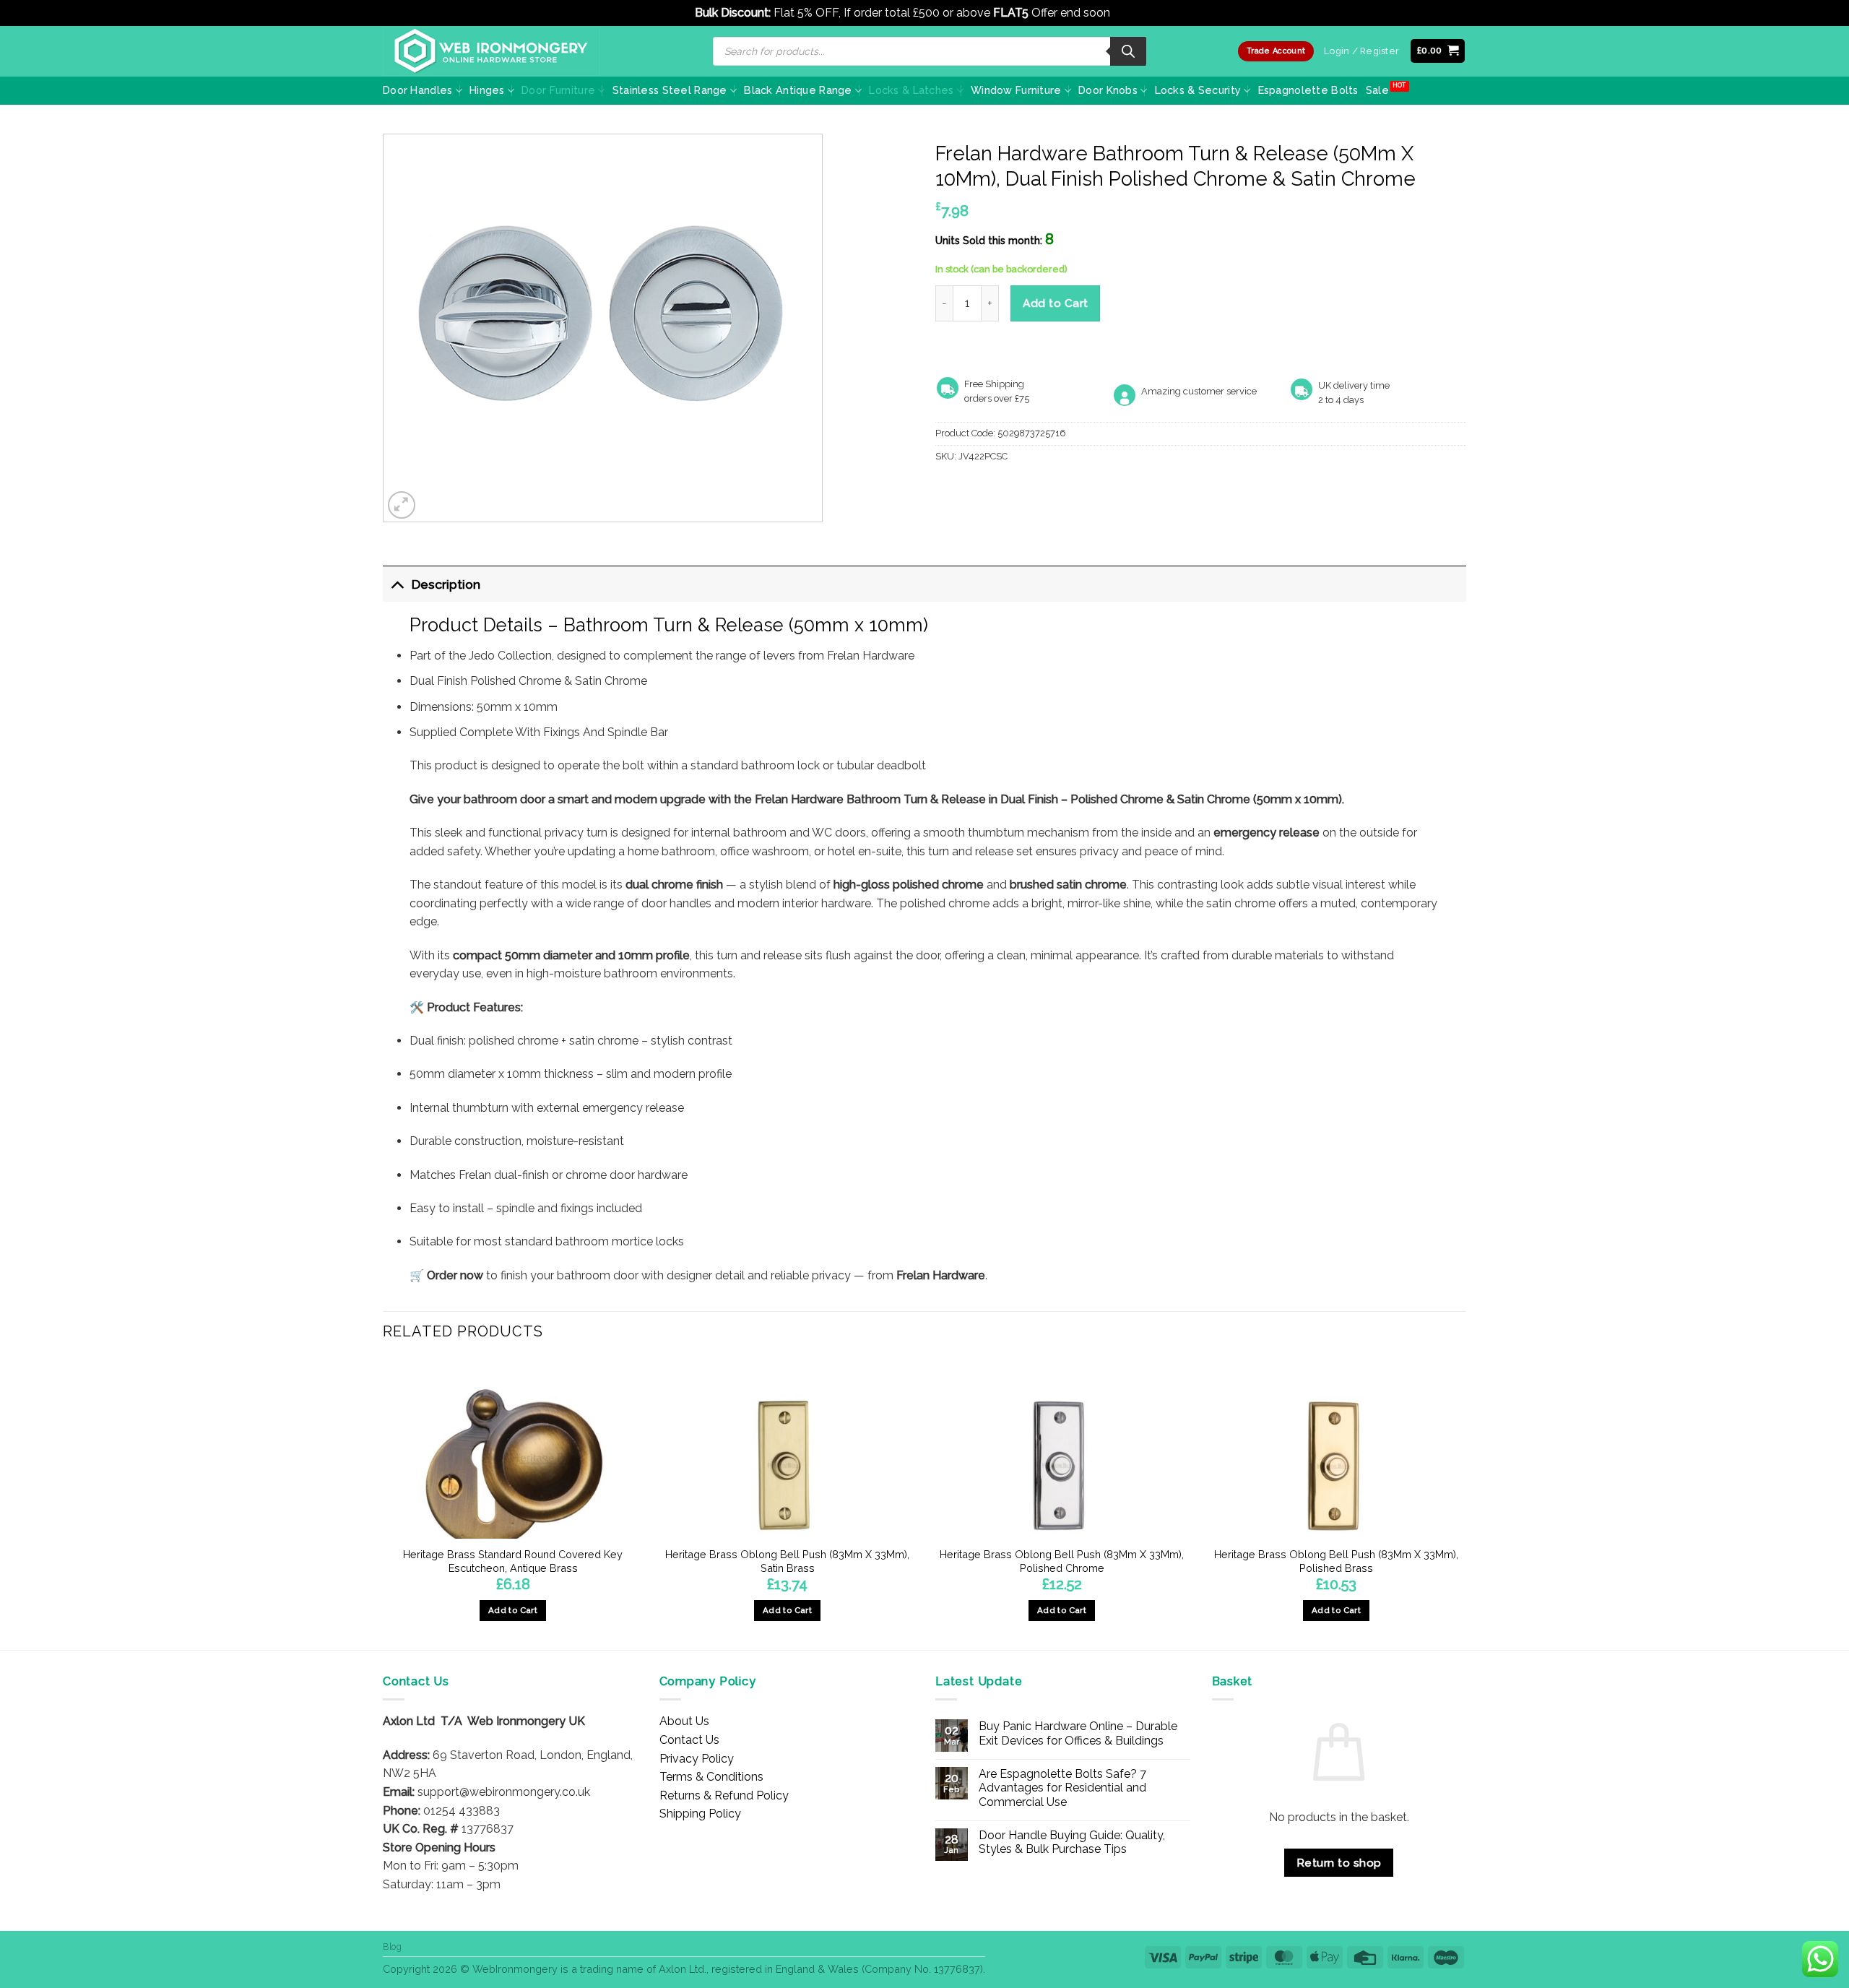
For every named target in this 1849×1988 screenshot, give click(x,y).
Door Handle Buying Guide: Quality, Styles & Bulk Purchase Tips (1072, 1842)
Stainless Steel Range (670, 90)
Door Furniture (558, 90)
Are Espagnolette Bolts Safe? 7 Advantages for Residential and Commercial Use (1062, 1788)
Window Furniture (1016, 90)
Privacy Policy (697, 1759)
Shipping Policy (700, 1814)
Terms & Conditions (711, 1777)
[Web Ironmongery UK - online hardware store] (491, 51)
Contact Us (689, 1740)
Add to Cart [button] (513, 1610)
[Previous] (384, 1503)
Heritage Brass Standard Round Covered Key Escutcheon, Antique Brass (513, 1561)
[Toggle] (397, 584)
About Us (684, 1721)
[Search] (1128, 51)
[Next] (1465, 1503)
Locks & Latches (911, 90)
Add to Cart (1056, 303)
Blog (392, 1946)
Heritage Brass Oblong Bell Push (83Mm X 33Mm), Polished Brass (1336, 1561)
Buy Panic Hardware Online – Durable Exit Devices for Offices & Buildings (1078, 1733)
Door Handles (417, 90)
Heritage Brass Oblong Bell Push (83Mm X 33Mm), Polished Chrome (1062, 1561)
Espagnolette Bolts (1308, 90)
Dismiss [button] (1134, 13)
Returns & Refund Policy (724, 1795)
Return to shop (1339, 1863)
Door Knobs (1108, 90)
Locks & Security (1198, 90)
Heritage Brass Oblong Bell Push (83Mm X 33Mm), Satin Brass (787, 1561)
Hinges (487, 90)
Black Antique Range (798, 90)
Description (446, 584)
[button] (1438, 51)
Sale (1377, 90)
